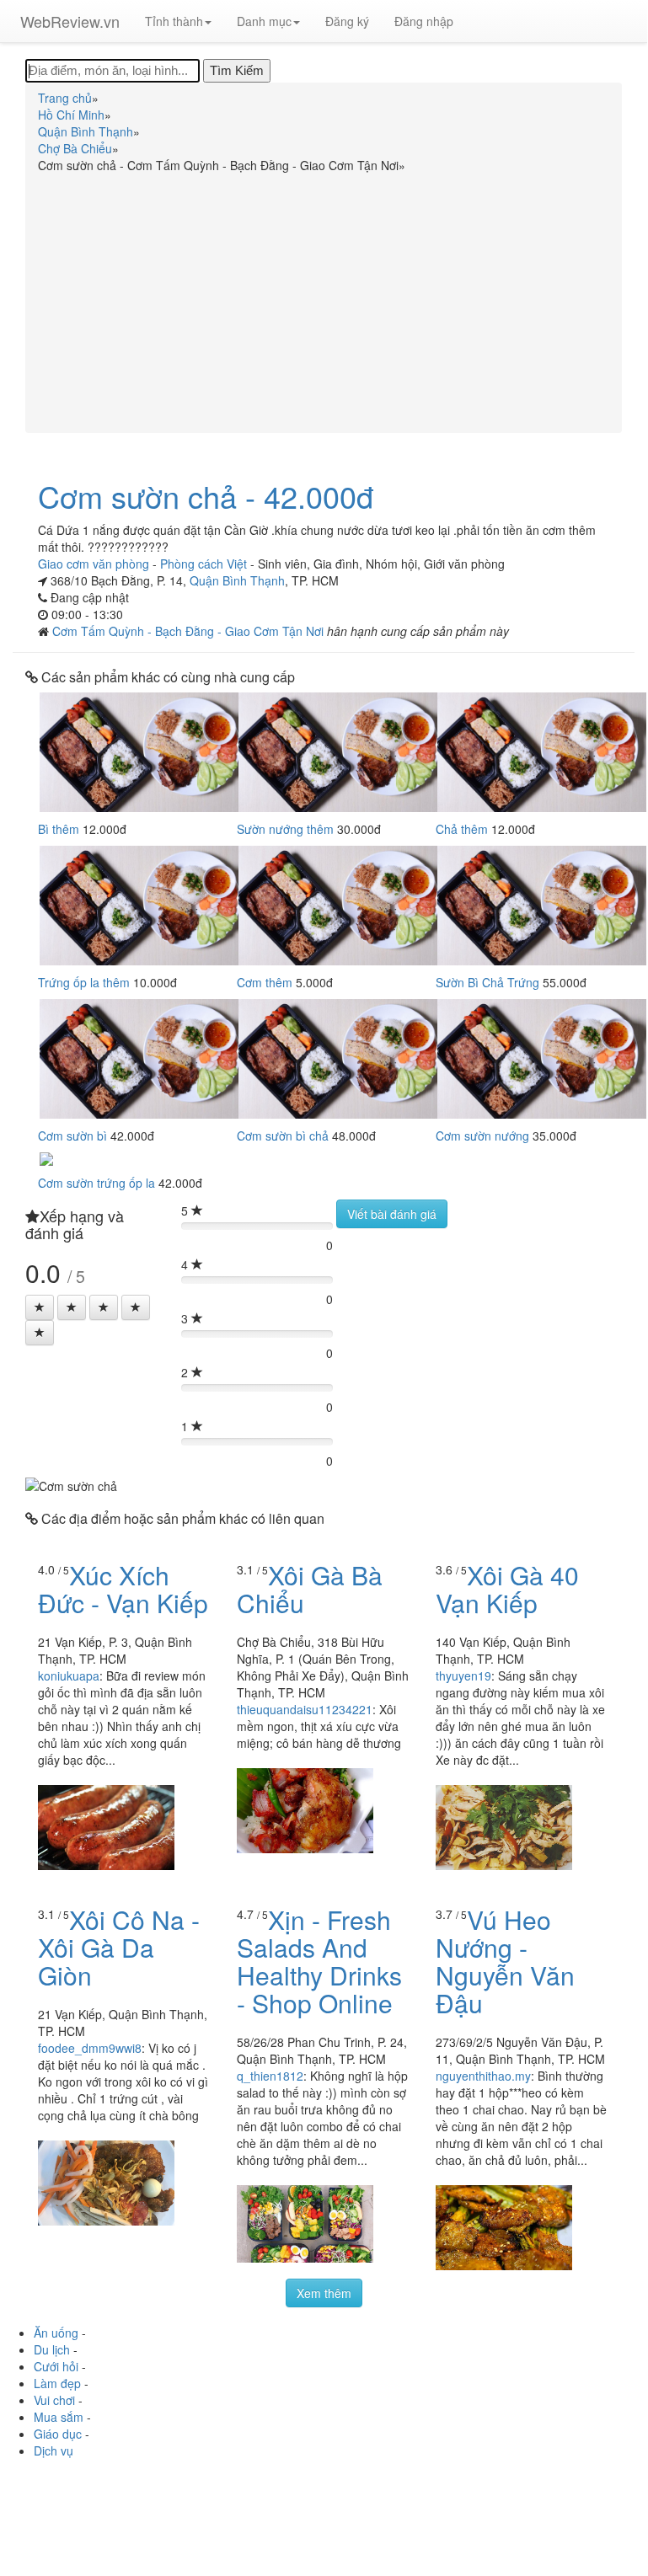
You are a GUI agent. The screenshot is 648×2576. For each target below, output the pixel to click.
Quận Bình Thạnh (237, 580)
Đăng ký (347, 21)
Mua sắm (59, 2417)
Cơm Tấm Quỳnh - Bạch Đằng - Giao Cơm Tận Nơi (190, 631)
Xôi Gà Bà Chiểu (310, 1589)
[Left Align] (40, 1307)
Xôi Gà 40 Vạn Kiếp (507, 1589)
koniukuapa (69, 1675)
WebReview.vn (70, 21)
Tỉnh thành (174, 21)
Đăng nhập (424, 21)
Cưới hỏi (56, 2366)
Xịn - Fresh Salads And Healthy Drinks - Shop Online (319, 1961)
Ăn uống (56, 2333)
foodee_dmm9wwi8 (90, 2048)
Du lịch (52, 2349)
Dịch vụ (54, 2450)
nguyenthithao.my (483, 2076)
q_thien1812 (270, 2076)
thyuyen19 (463, 1675)
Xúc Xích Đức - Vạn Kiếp (123, 1589)
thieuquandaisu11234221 (305, 1709)
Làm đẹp (57, 2383)
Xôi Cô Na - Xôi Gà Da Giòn (119, 1947)
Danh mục (264, 21)
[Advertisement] (324, 300)
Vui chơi (54, 2400)
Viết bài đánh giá (392, 1214)
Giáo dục (58, 2434)
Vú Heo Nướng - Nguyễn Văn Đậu (505, 1961)
